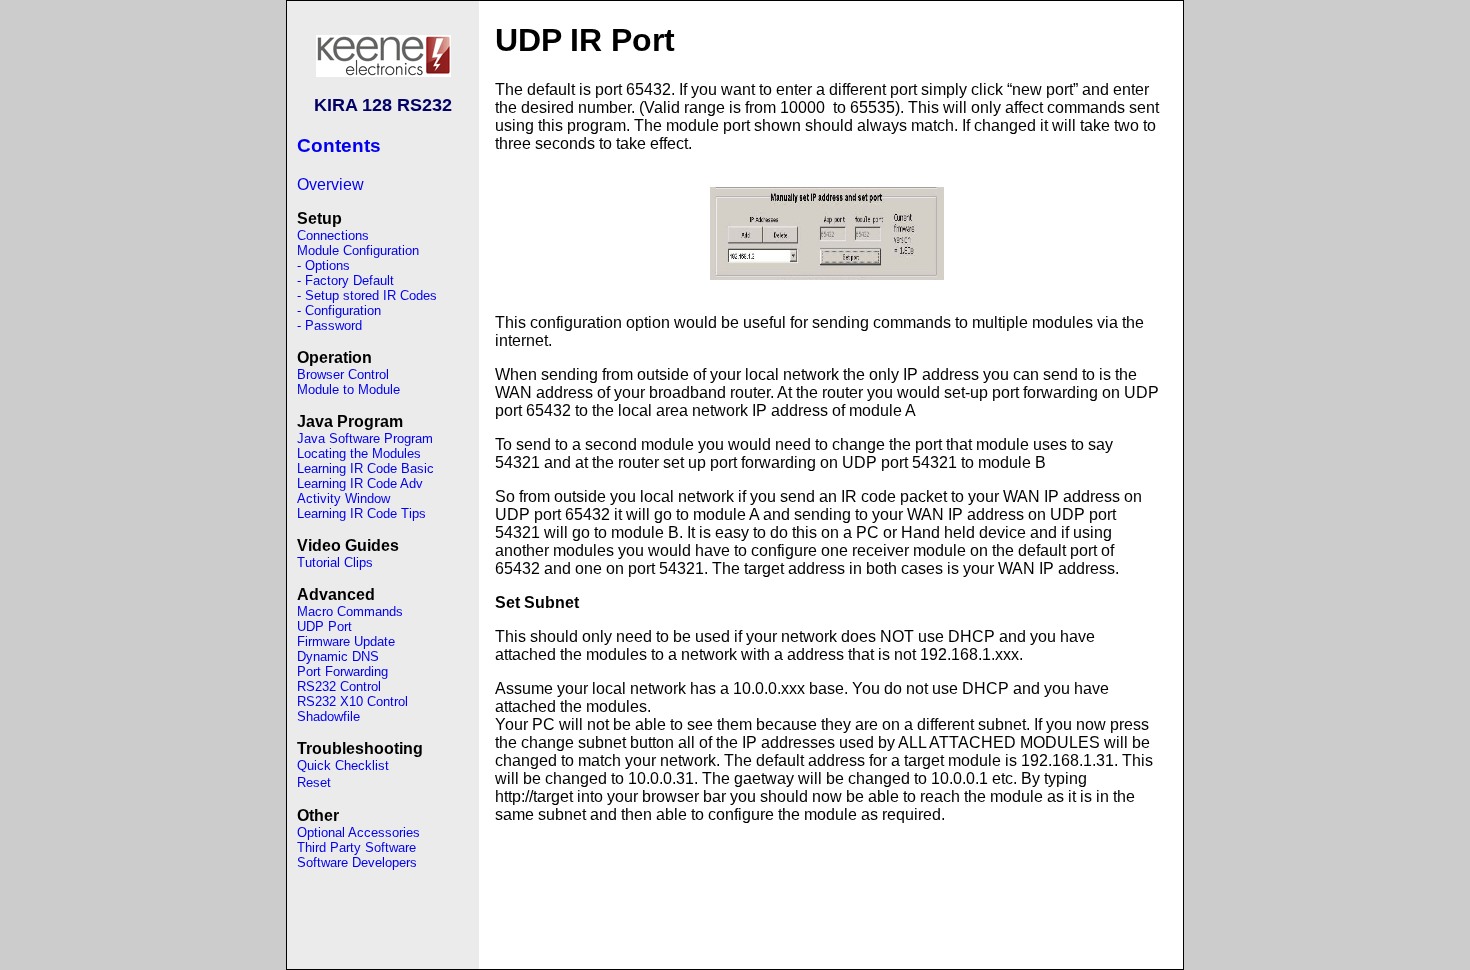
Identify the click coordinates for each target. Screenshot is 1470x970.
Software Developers (357, 862)
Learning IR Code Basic (365, 468)
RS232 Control (339, 686)
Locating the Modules (359, 453)
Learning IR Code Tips (361, 513)
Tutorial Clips (335, 562)
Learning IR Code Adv (360, 483)
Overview (330, 184)
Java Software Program (365, 438)
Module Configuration (358, 250)
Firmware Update (346, 641)
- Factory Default (345, 280)
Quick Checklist (343, 765)
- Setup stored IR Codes (367, 295)
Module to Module (348, 389)
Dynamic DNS (338, 656)
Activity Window (343, 498)
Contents (339, 145)
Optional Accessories (358, 832)
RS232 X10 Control (352, 701)
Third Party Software (356, 847)
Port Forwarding (342, 671)
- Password (329, 325)
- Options (323, 265)
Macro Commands (350, 611)
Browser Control (343, 374)
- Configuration (339, 310)
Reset (314, 782)
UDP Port (324, 626)
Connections (333, 235)
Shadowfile (328, 716)
